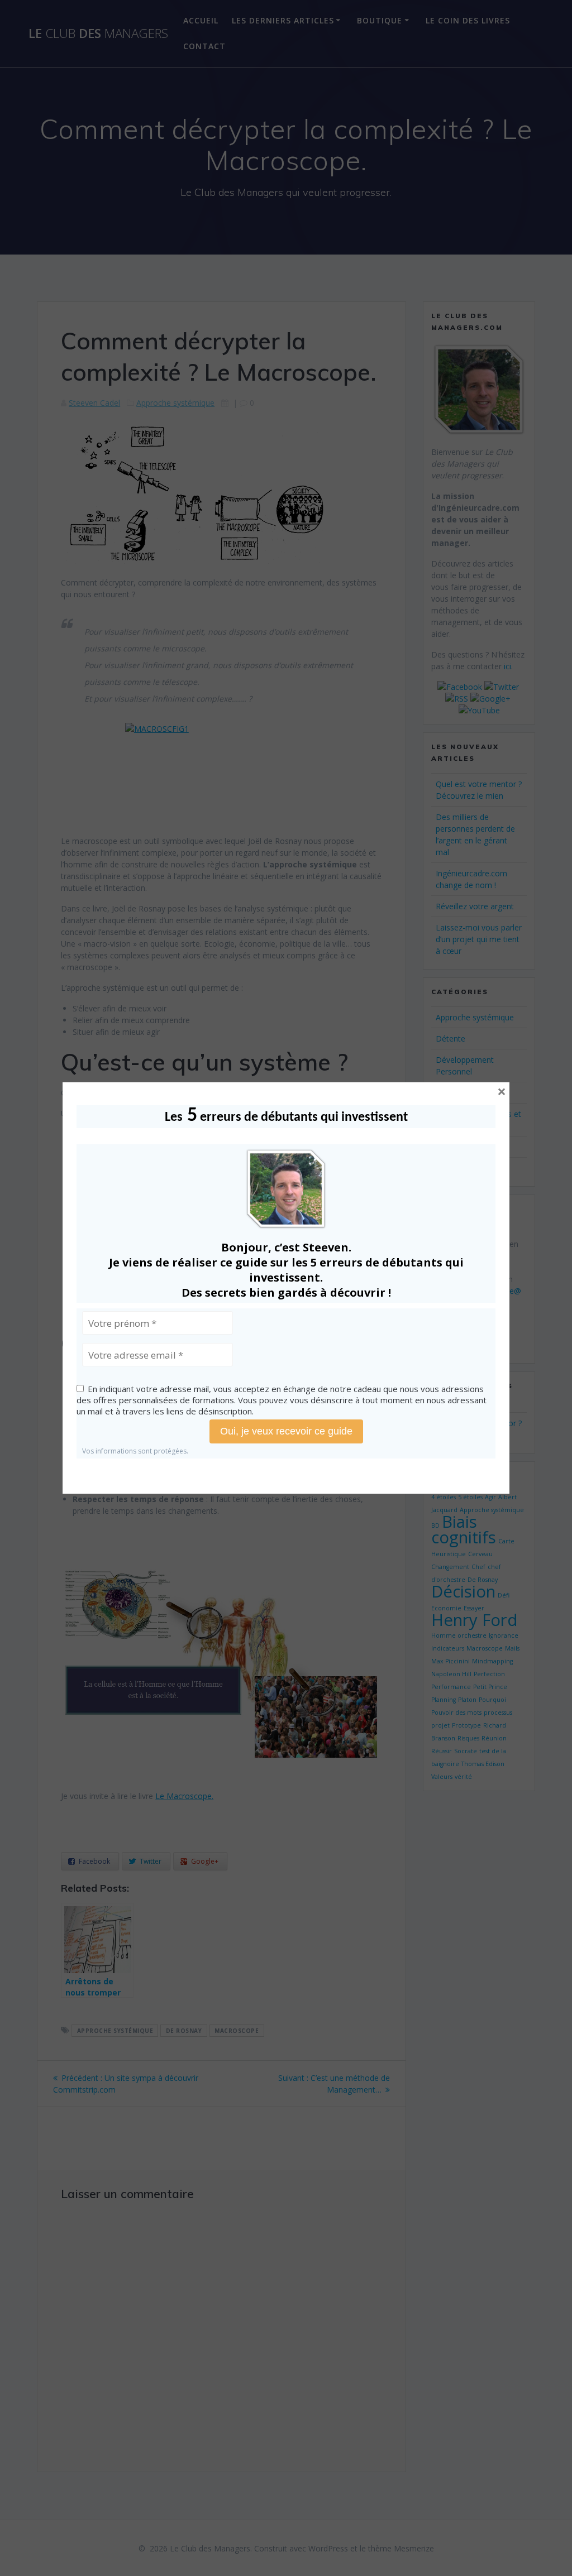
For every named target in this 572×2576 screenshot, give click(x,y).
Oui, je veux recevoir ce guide (286, 1431)
